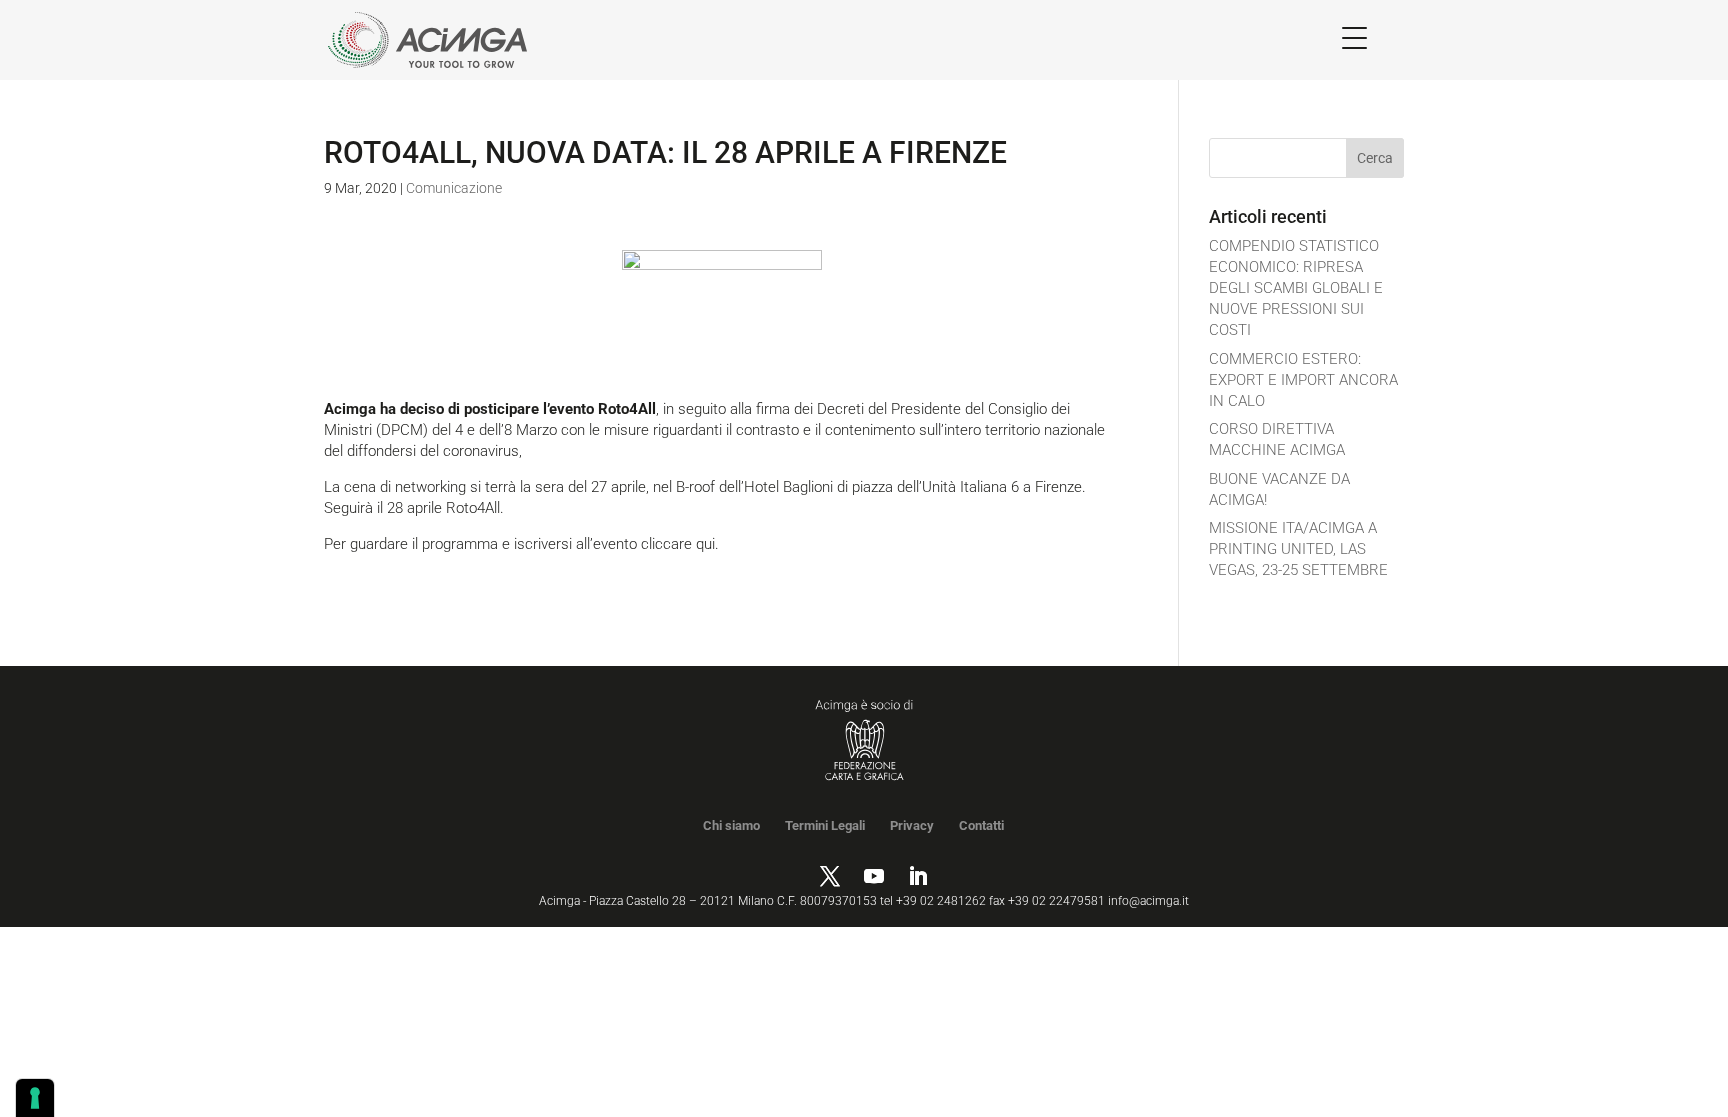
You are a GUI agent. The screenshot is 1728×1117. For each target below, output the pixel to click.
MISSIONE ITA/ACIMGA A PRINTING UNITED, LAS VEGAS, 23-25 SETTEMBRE (1298, 549)
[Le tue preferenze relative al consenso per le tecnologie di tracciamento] (35, 1098)
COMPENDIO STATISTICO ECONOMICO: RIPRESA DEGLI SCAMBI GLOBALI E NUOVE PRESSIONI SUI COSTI (1296, 288)
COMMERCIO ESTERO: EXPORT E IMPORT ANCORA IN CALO (1303, 380)
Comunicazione (454, 188)
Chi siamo (731, 825)
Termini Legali (825, 825)
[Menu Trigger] (1354, 37)
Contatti (981, 825)
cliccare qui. (680, 544)
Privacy (912, 825)
